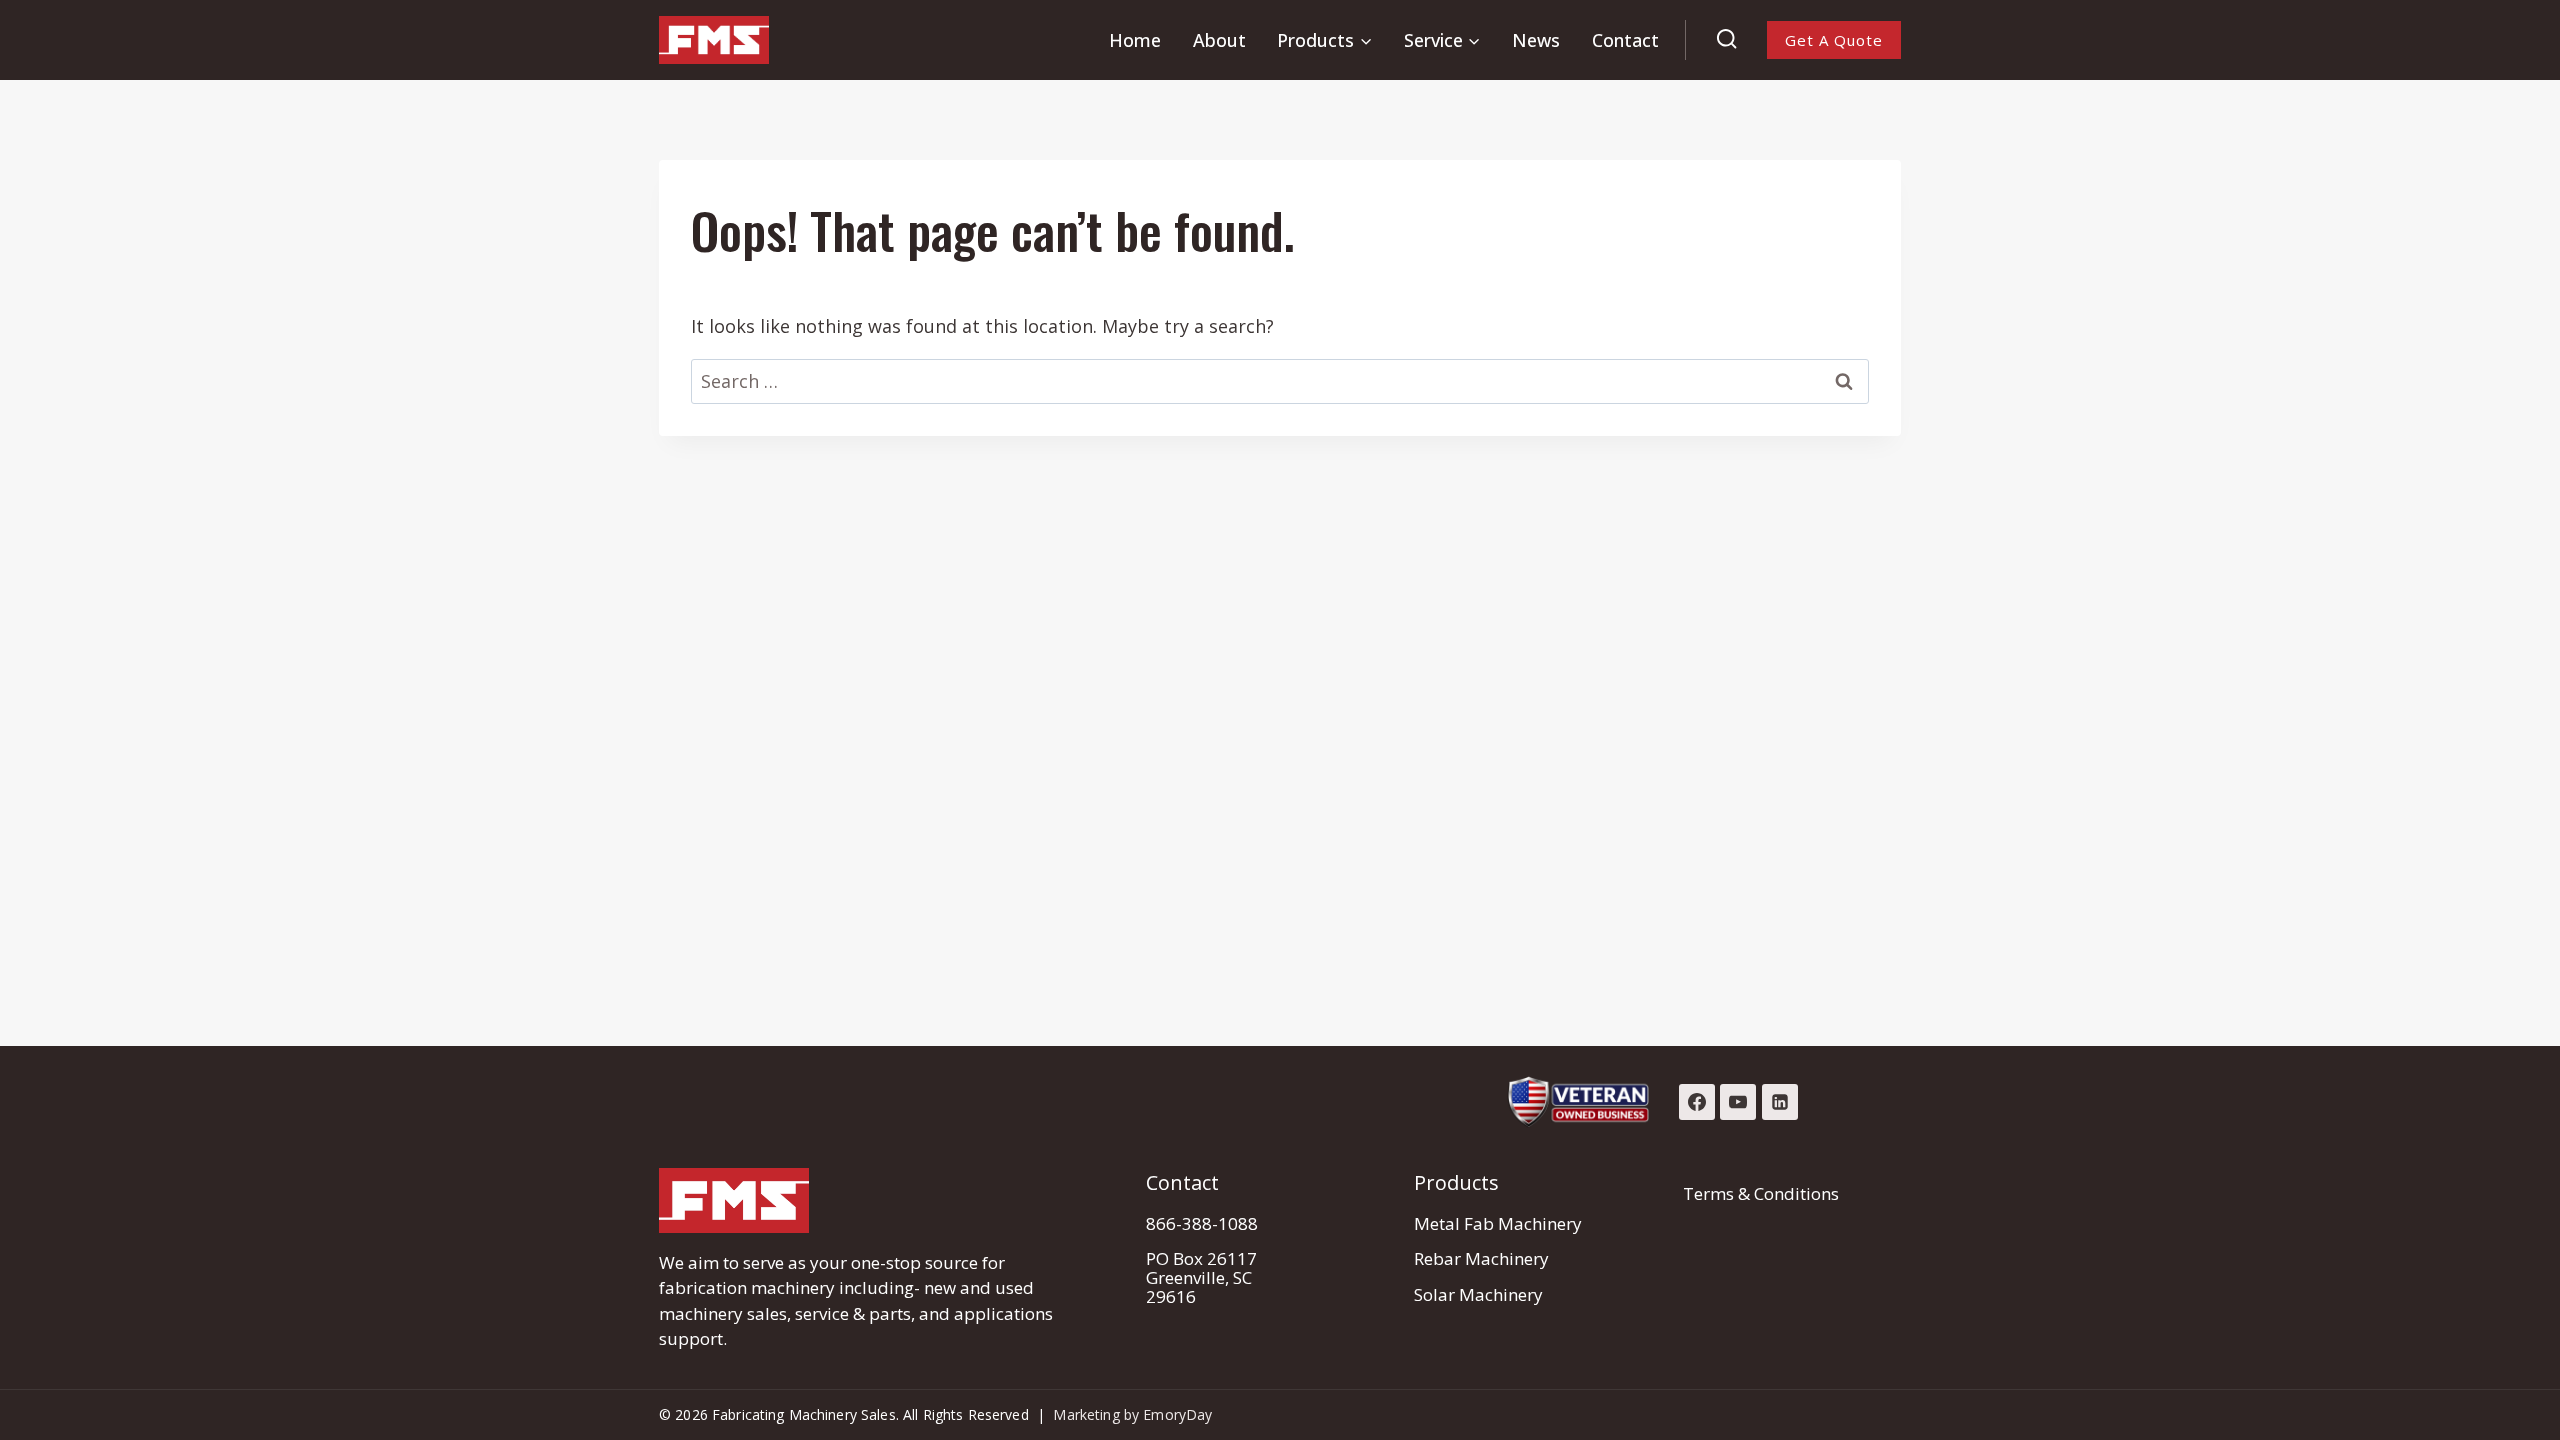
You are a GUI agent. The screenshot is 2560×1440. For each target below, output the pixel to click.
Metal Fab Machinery (1498, 1223)
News (1536, 40)
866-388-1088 (1202, 1223)
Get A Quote (1834, 40)
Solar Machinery (1478, 1294)
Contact (1625, 40)
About (1219, 40)
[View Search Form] (1726, 39)
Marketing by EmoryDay (1132, 1414)
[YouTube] (1738, 1102)
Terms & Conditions (1761, 1193)
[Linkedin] (1780, 1102)
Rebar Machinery (1481, 1258)
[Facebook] (1697, 1102)
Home (1135, 40)
